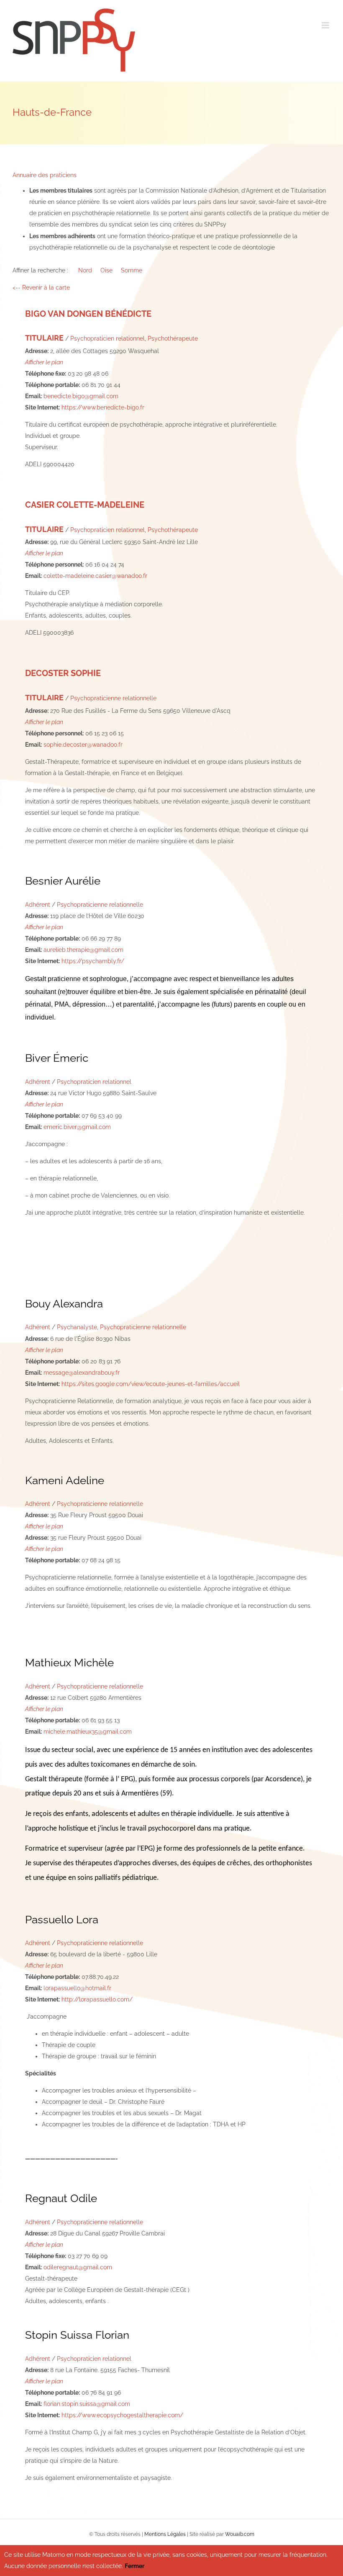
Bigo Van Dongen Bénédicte (88, 314)
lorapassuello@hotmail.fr (77, 1988)
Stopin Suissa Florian (77, 2335)
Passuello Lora (62, 1920)
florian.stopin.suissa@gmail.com (87, 2404)
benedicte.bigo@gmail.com (81, 396)
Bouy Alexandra (64, 1304)
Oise (106, 270)
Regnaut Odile (61, 2198)
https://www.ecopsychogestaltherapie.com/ (122, 2415)
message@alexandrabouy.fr (82, 1373)
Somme (132, 270)
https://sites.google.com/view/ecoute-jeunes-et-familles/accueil (151, 1384)
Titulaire (44, 338)
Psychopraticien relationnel (108, 338)
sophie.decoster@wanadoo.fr (83, 745)
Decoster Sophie (63, 673)
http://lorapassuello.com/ (97, 1999)
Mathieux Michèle (69, 1663)
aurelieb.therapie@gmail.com (83, 950)
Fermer (134, 2566)
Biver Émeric (57, 1058)
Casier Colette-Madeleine (85, 505)
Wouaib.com (240, 2534)
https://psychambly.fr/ (93, 961)
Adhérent (38, 905)
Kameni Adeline (65, 1480)
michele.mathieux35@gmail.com (88, 1732)
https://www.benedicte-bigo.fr (103, 407)
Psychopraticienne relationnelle (113, 698)
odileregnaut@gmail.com (78, 2267)
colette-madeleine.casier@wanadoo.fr (95, 576)
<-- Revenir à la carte (41, 287)
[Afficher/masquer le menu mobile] (326, 25)
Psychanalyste (77, 1327)
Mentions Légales (165, 2534)
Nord (85, 270)
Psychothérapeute (173, 338)
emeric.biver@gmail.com (77, 1127)
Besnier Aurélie (63, 881)
